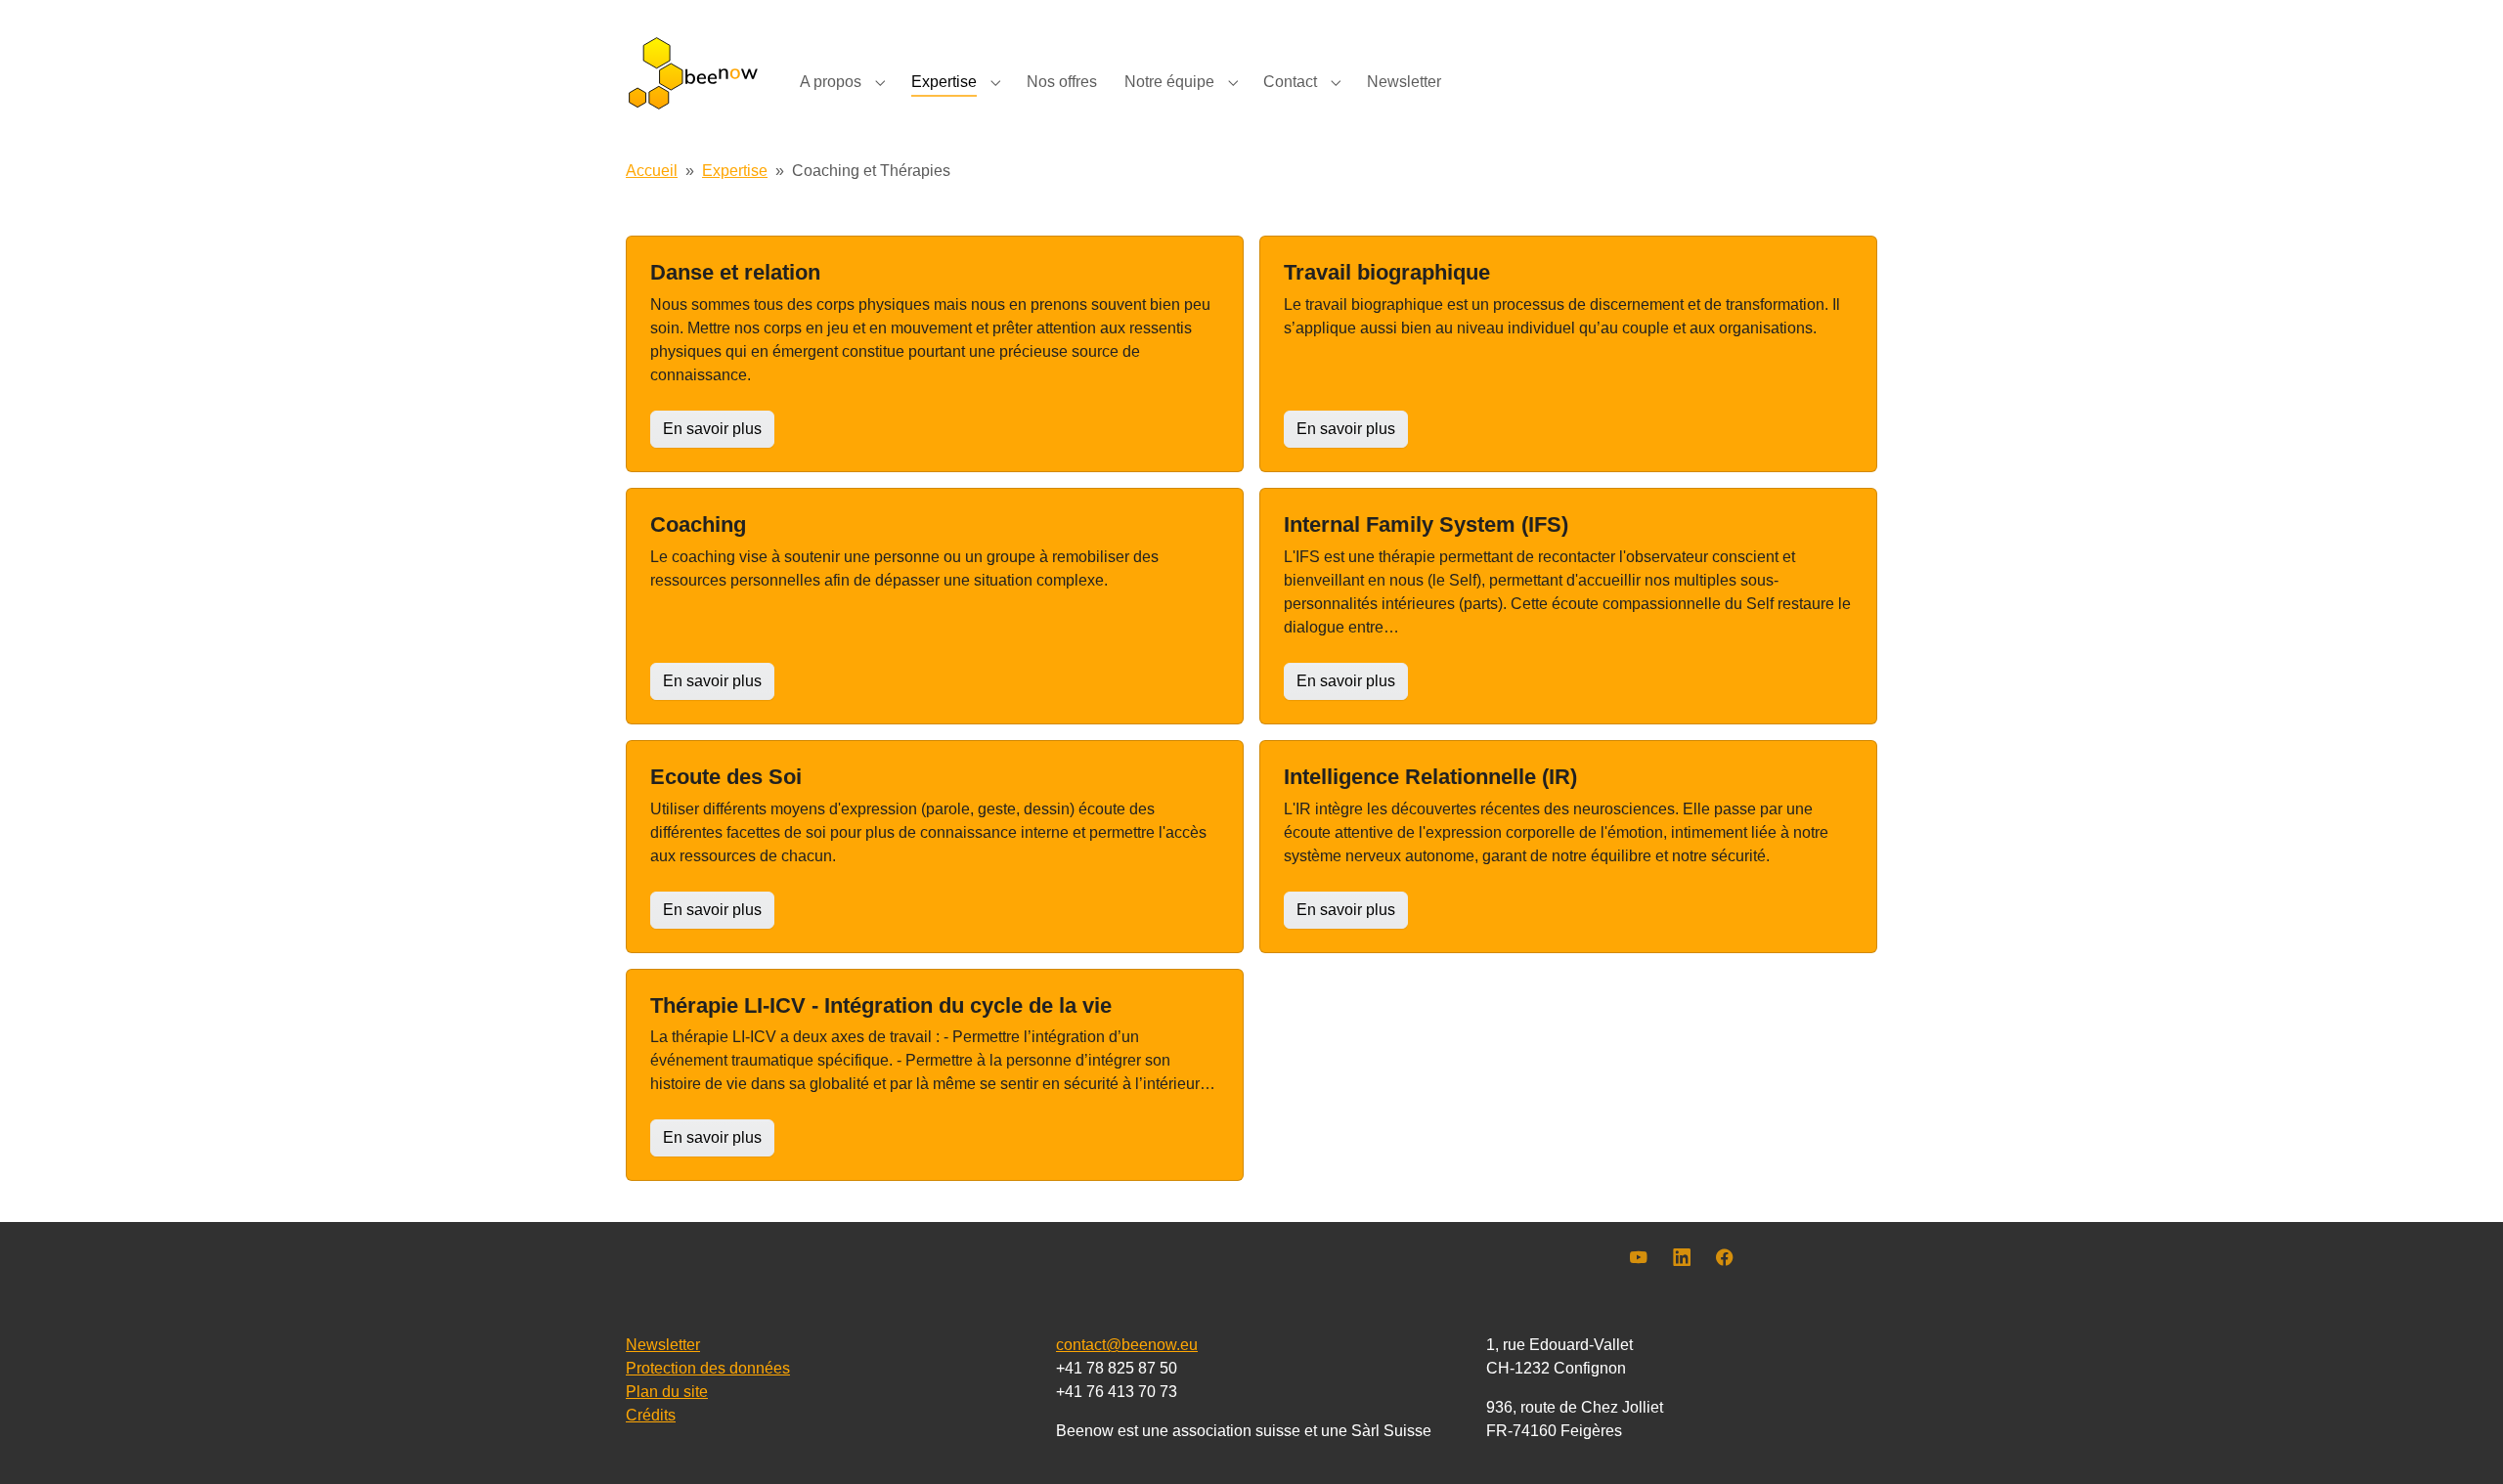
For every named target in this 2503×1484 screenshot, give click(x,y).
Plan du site (667, 1392)
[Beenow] (693, 73)
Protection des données (708, 1368)
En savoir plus (712, 429)
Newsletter (663, 1345)
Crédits (651, 1415)
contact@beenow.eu (1127, 1345)
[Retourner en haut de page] (2460, 1441)
